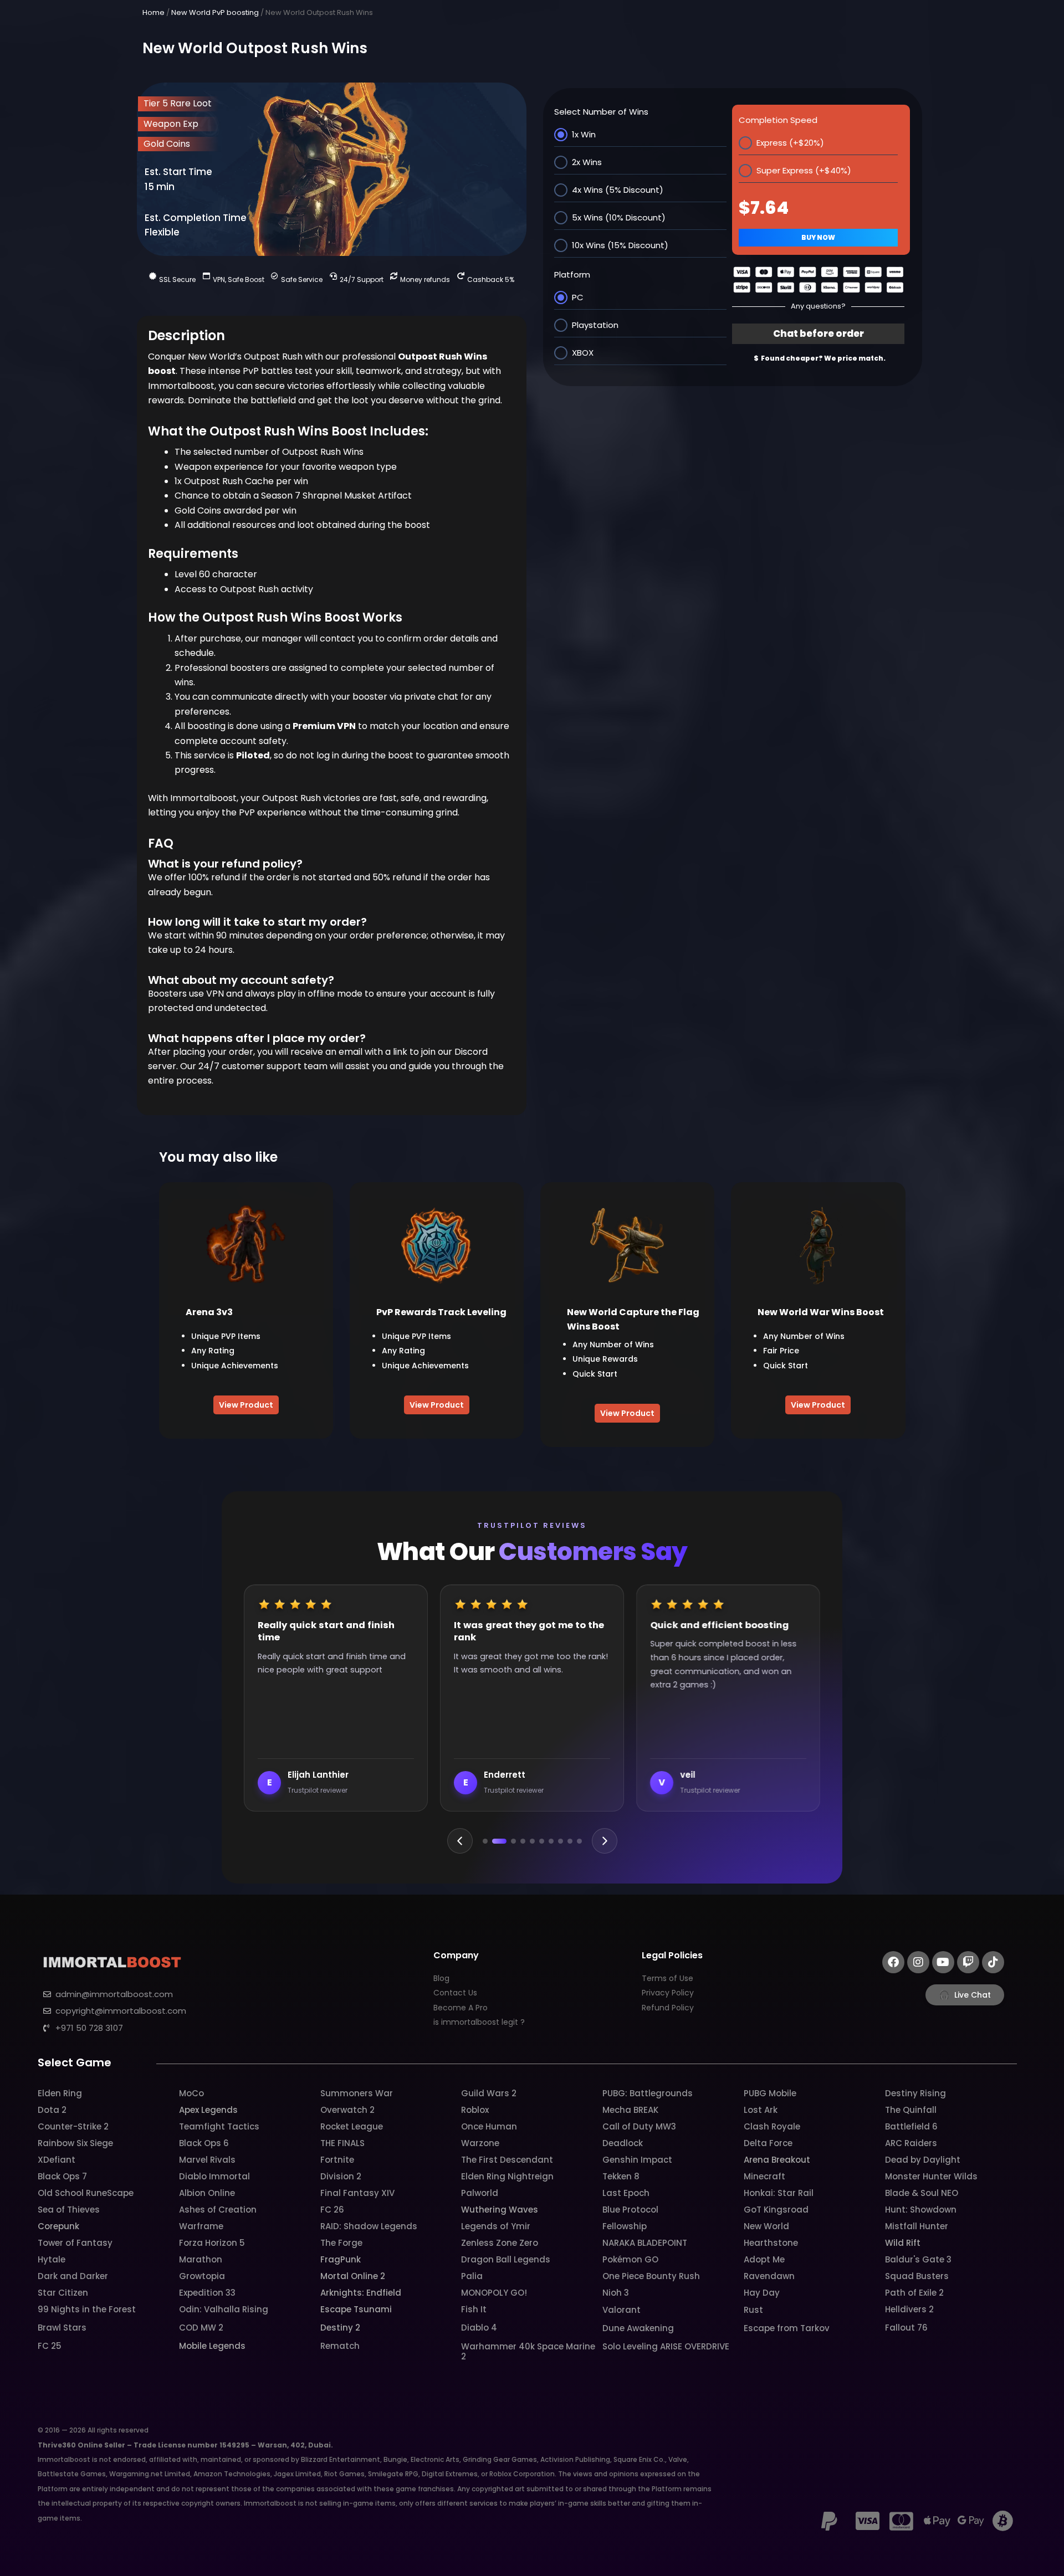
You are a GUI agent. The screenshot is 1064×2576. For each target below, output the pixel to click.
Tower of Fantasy (75, 2243)
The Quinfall (911, 2110)
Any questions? (818, 306)
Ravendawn (769, 2276)
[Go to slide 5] (532, 1841)
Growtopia (202, 2276)
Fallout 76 (906, 2328)
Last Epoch (626, 2193)
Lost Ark (761, 2110)
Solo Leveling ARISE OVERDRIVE (666, 2346)
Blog (441, 1978)
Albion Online (207, 2193)
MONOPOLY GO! (494, 2293)
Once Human (489, 2126)
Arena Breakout (777, 2160)
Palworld (480, 2193)
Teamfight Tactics (219, 2126)
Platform (572, 274)
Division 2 (341, 2176)
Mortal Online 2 (353, 2276)
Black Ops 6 (204, 2143)
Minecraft (764, 2176)
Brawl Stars (62, 2328)
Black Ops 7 (62, 2176)
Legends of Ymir (496, 2226)
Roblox (475, 2110)
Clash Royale (772, 2126)
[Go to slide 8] (561, 1841)
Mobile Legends (212, 2346)
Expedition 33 (207, 2293)
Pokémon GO (630, 2259)
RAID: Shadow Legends (369, 2226)
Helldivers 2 (909, 2309)
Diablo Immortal (214, 2176)
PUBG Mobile (770, 2093)
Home (154, 12)
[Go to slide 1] (485, 1841)
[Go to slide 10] (579, 1841)
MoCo (191, 2093)
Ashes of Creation (218, 2210)
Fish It (474, 2309)
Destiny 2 (340, 2328)
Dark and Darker (73, 2276)
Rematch (340, 2346)
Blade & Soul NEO (922, 2193)
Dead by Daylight (923, 2160)
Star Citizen (63, 2293)
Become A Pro (461, 2008)
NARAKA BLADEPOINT (645, 2243)
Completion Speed (778, 120)
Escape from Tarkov (787, 2328)
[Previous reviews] (460, 1841)
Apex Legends (208, 2110)
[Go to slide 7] (551, 1841)
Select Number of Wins (601, 112)
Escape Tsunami (356, 2309)
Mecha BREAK (630, 2110)
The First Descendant (507, 2160)
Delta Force (768, 2143)
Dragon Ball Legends (506, 2259)
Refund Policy (668, 2008)
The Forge (341, 2243)
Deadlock (623, 2143)
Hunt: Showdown (921, 2210)
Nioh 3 (616, 2293)
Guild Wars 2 (489, 2093)
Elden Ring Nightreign (507, 2176)
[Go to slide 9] (570, 1841)
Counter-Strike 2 (73, 2126)
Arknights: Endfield (361, 2293)
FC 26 (332, 2210)
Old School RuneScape (86, 2193)
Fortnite (337, 2160)
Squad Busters (917, 2276)
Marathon (201, 2259)
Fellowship (625, 2226)
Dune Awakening (638, 2328)
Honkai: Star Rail (779, 2193)
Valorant (621, 2310)
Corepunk (58, 2226)
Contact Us (455, 1993)
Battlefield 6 (911, 2126)
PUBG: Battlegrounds (648, 2093)
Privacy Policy (668, 1993)
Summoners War (357, 2093)
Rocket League (352, 2126)
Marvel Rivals (207, 2160)
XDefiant (57, 2160)
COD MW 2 (201, 2328)
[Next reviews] (605, 1841)
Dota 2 (52, 2110)
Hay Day (762, 2293)
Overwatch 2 (347, 2110)
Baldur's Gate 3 (918, 2259)
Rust (753, 2310)
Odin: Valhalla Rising (224, 2309)
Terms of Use (667, 1978)
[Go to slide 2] (495, 1841)
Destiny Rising (915, 2093)
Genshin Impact (637, 2160)
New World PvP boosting (215, 12)
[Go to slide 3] (509, 1841)
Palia (472, 2276)
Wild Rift (903, 2243)
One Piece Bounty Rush (651, 2276)
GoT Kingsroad (776, 2210)
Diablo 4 (479, 2328)
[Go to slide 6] (542, 1841)
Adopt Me (764, 2259)
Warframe (201, 2226)
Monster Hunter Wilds (931, 2176)
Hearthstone (771, 2243)
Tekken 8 (621, 2176)
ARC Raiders (911, 2143)
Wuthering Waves (500, 2210)
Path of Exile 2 (914, 2293)
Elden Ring (60, 2093)
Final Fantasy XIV (357, 2193)
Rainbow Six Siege (75, 2143)
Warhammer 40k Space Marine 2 (528, 2351)
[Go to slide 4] (523, 1841)
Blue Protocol (630, 2210)
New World (766, 2226)
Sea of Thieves (69, 2210)
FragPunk (341, 2259)
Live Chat (965, 1995)
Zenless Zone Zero (500, 2243)
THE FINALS (342, 2143)
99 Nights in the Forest (87, 2309)
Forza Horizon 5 (212, 2243)
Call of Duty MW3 (639, 2126)
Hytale (52, 2259)
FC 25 (50, 2346)
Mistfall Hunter (917, 2226)
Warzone (480, 2143)
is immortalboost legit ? (479, 2022)
